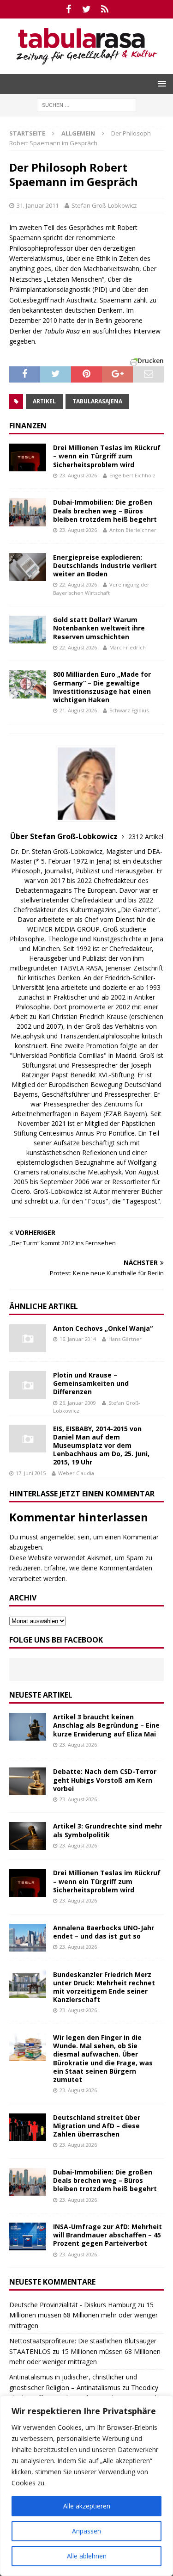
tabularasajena (97, 401)
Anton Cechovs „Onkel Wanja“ (103, 1328)
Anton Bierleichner (133, 530)
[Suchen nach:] (86, 104)
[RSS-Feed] (104, 9)
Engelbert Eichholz (132, 475)
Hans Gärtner (125, 1339)
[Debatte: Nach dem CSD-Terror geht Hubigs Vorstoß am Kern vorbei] (28, 1781)
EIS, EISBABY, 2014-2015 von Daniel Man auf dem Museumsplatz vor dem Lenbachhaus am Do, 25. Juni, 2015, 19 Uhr (101, 1446)
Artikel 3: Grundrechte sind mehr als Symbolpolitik (107, 1830)
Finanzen (28, 426)
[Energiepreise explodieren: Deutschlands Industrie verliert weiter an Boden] (28, 567)
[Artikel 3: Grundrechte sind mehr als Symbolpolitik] (28, 1836)
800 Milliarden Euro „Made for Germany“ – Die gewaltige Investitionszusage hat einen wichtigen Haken (102, 687)
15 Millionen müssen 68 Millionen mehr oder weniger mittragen (84, 2315)
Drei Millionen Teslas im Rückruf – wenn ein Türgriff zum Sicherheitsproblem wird (107, 456)
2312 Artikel (146, 837)
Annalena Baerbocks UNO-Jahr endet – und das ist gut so (104, 1932)
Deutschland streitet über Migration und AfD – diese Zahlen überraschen (97, 2126)
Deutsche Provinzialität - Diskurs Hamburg (72, 2305)
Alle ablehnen (87, 2556)
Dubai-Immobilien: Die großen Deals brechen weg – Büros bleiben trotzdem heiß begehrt (105, 510)
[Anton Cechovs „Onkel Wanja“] (28, 1338)
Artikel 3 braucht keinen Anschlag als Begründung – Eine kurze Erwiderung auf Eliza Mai (106, 1725)
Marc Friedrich (128, 647)
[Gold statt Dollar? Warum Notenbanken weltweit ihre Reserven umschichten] (28, 630)
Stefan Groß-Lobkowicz (104, 205)
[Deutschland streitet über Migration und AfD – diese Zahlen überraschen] (28, 2127)
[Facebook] (69, 9)
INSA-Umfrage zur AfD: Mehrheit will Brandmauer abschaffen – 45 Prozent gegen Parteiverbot (107, 2235)
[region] (86, 2486)
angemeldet (58, 1537)
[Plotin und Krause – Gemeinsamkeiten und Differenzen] (28, 1385)
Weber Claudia (76, 1473)
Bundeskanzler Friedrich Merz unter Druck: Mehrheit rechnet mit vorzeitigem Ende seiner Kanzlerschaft (104, 1987)
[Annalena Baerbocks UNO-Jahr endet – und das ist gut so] (28, 1938)
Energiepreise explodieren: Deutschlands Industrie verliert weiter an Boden (105, 565)
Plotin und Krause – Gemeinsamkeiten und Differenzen (91, 1383)
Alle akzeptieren (87, 2506)
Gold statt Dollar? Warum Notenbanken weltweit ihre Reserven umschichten (99, 628)
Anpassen (86, 2531)
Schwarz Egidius (129, 710)
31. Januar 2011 (38, 205)
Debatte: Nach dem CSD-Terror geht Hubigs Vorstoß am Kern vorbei (105, 1780)
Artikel (44, 401)
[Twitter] (86, 9)
